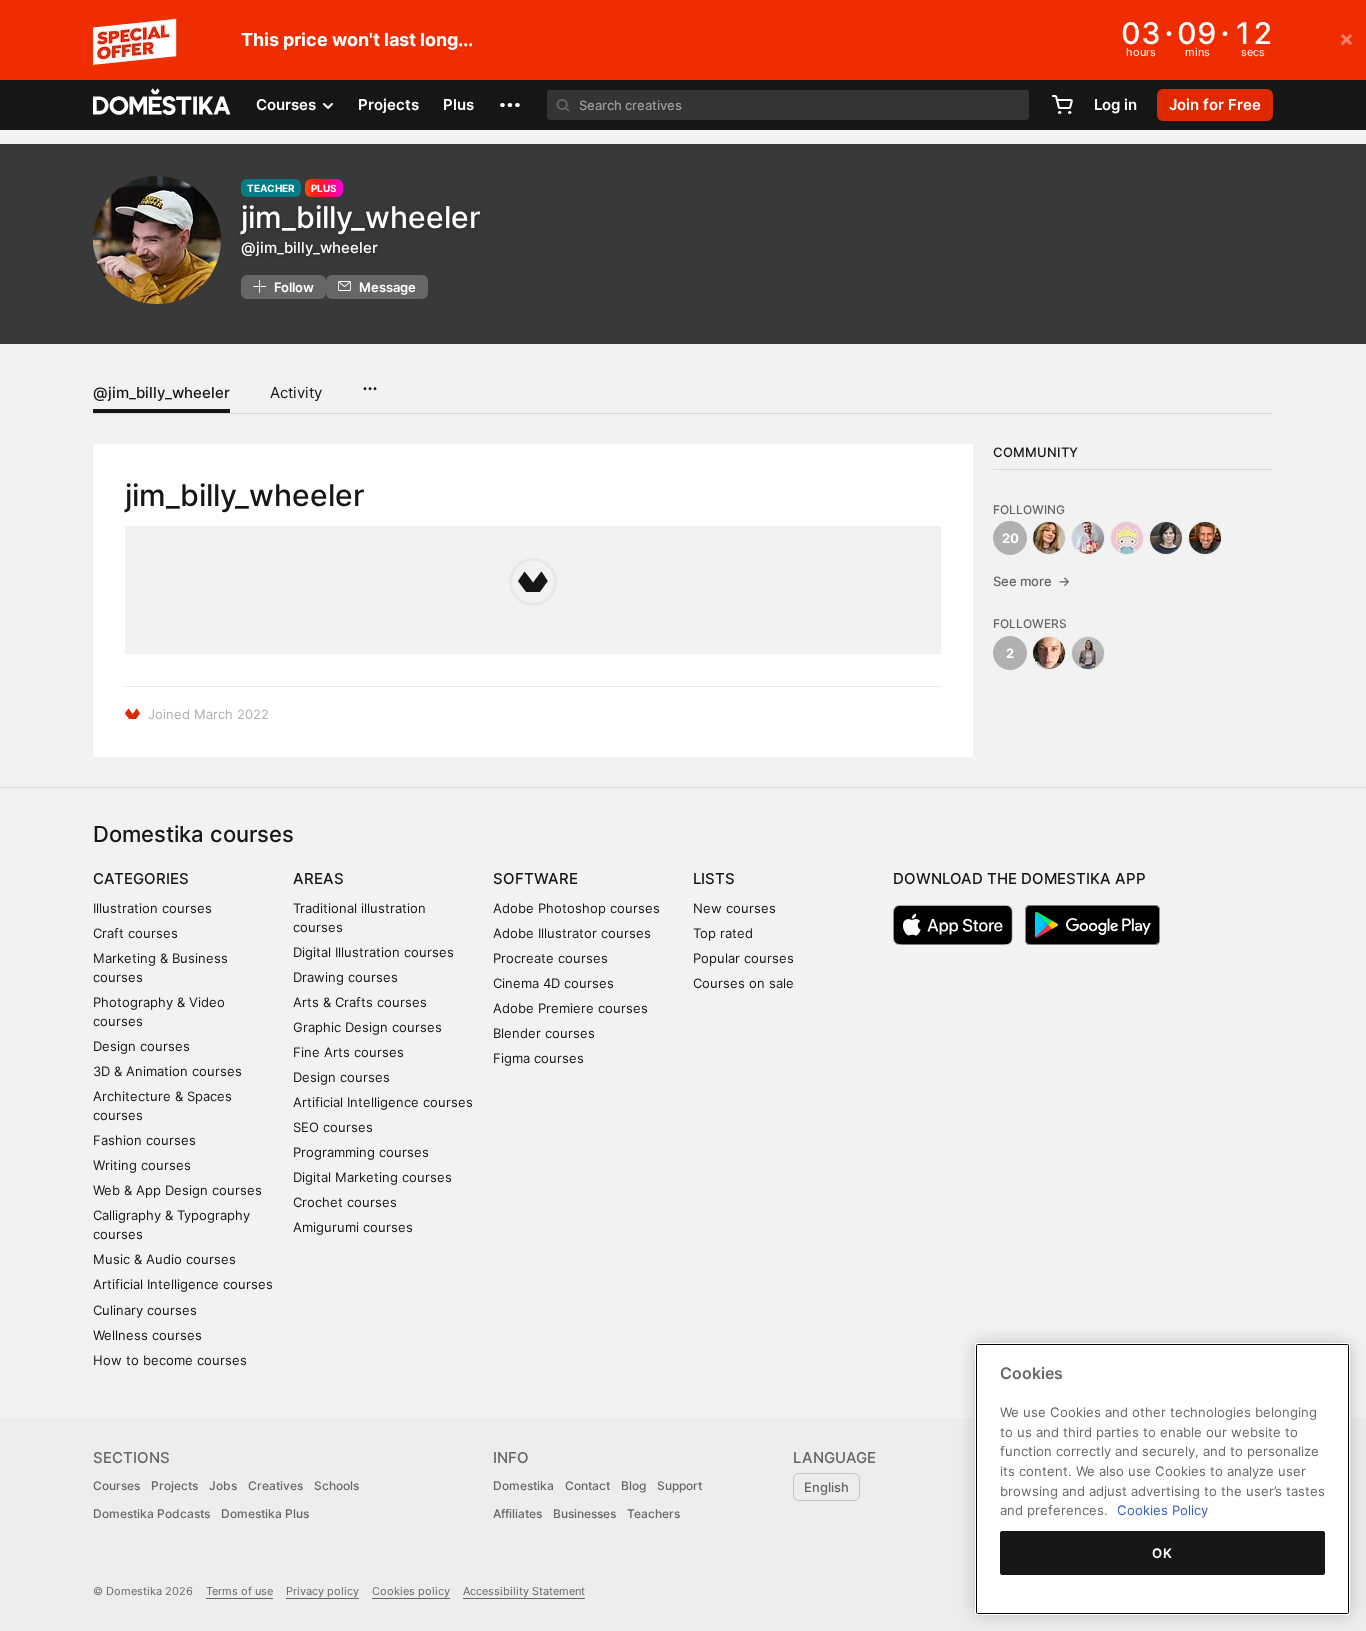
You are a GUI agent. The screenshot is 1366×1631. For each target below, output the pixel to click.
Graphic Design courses (367, 1027)
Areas (318, 878)
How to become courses (170, 1360)
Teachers (653, 1513)
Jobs (223, 1485)
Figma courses (538, 1058)
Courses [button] (288, 104)
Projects (388, 104)
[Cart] (1062, 105)
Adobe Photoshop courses (576, 908)
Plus (458, 104)
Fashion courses (144, 1140)
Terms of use (239, 1591)
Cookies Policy (1162, 1510)
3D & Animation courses (167, 1071)
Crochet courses (345, 1202)
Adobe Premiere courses (570, 1008)
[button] (510, 105)
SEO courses (333, 1127)
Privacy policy (322, 1591)
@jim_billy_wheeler (161, 392)
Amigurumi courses (353, 1227)
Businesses (584, 1513)
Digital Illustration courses (373, 952)
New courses (734, 908)
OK (1162, 1553)
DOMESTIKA (162, 105)
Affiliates (517, 1513)
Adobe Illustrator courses (572, 933)
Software (535, 878)
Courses (116, 1485)
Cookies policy (411, 1591)
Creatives (275, 1485)
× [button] (1346, 38)
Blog (633, 1485)
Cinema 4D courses (553, 983)
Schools (336, 1485)
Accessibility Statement (524, 1591)
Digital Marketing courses (372, 1177)
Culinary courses (145, 1310)
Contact (587, 1485)
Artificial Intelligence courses (183, 1284)
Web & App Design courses (177, 1190)
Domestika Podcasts (151, 1513)
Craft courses (135, 933)
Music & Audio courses (164, 1259)
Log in (1115, 104)
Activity (296, 392)
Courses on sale (743, 983)
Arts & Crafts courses (360, 1002)
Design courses (141, 1046)
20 (1010, 538)
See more (1031, 581)
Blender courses (544, 1033)
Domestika (523, 1485)
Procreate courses (550, 958)
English (826, 1487)
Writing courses (142, 1165)
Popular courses (743, 958)
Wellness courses (147, 1335)
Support (679, 1485)
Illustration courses (152, 908)
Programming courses (361, 1152)
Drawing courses (345, 977)
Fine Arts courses (348, 1052)
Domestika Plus (265, 1513)
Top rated (723, 933)
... (369, 382)
